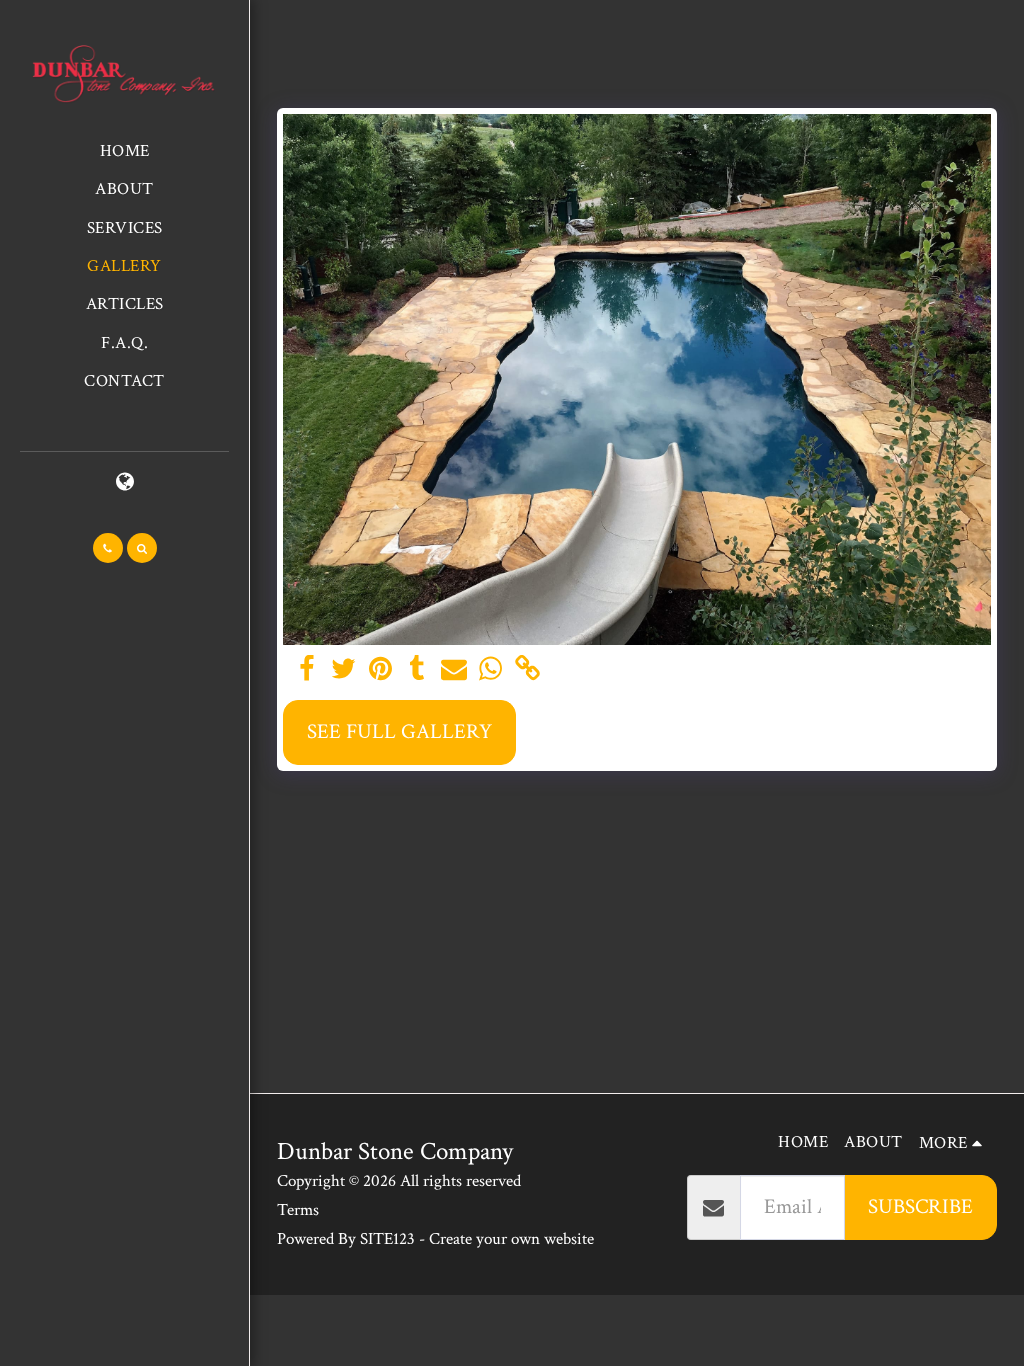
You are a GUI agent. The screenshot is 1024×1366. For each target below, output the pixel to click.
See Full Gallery (399, 731)
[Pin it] (380, 669)
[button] (108, 548)
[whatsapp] (490, 669)
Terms (298, 1210)
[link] (527, 669)
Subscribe (920, 1206)
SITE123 (387, 1239)
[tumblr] (417, 669)
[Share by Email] (454, 669)
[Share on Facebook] (307, 669)
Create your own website (511, 1239)
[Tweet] (343, 669)
